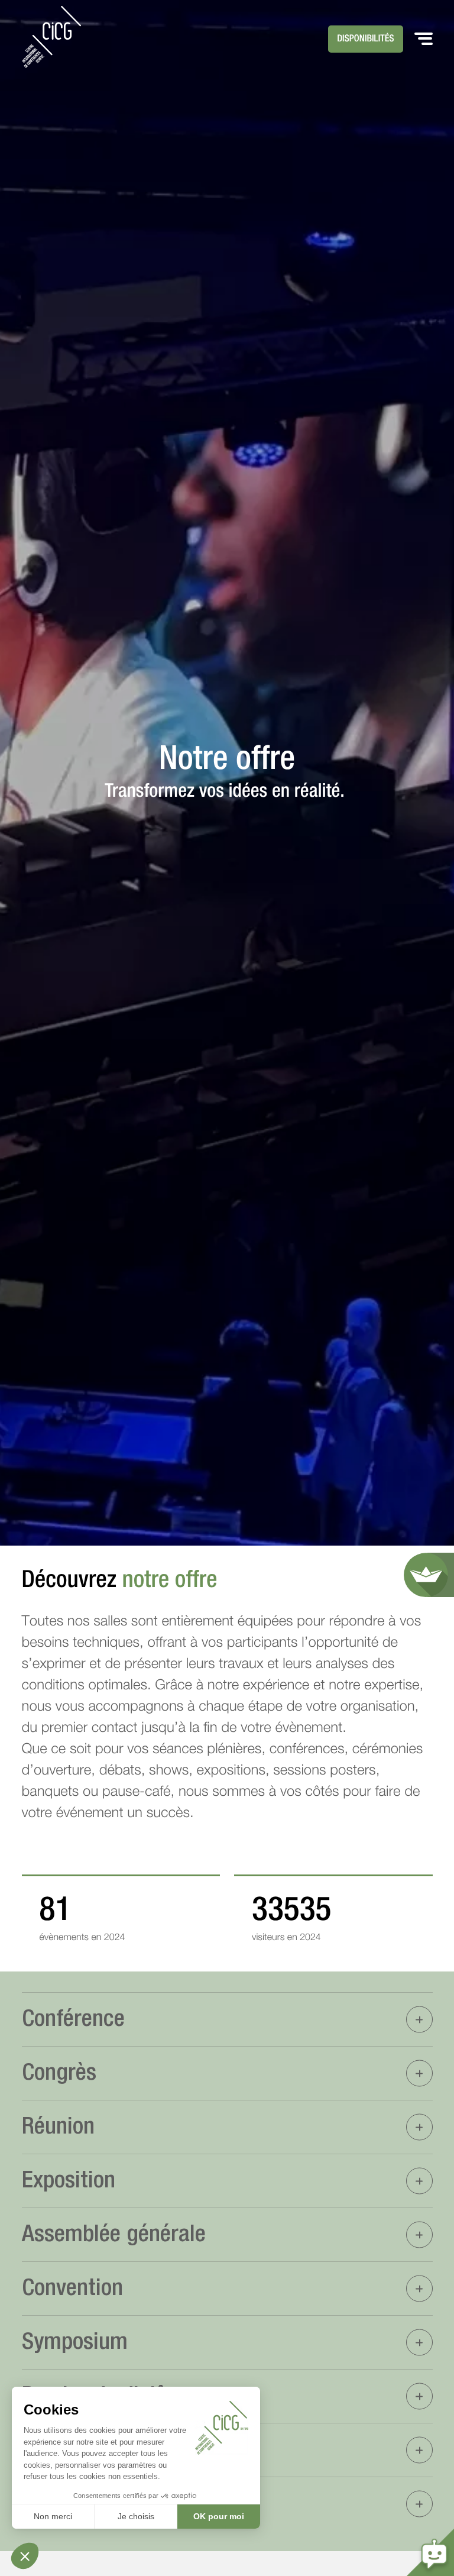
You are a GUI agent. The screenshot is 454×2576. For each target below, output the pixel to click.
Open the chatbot (430, 2552)
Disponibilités (366, 39)
